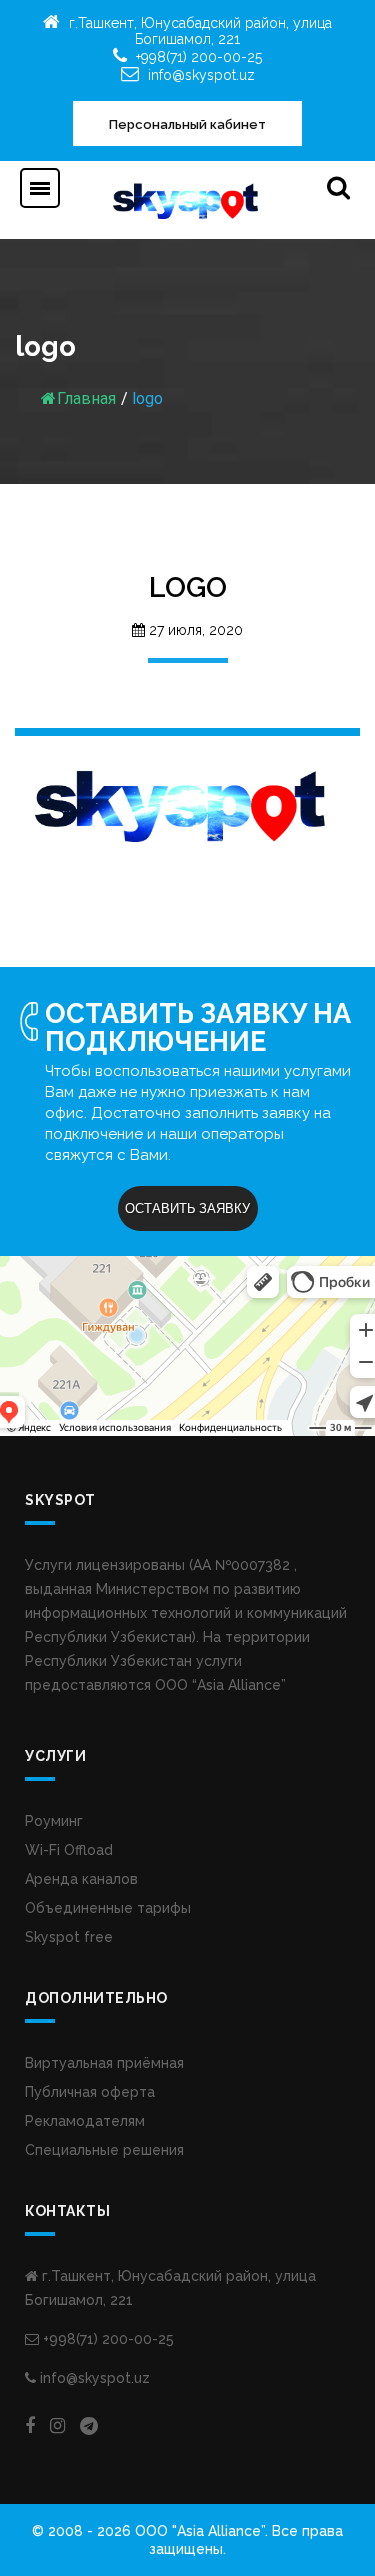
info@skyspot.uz (201, 75)
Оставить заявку (187, 1208)
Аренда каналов (81, 1879)
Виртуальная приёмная (104, 2063)
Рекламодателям (85, 2121)
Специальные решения (104, 2150)
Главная (86, 398)
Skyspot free (69, 1937)
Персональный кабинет (187, 124)
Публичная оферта (90, 2092)
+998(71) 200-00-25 (199, 57)
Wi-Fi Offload (69, 1850)
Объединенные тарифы (108, 1908)
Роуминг (54, 1821)
